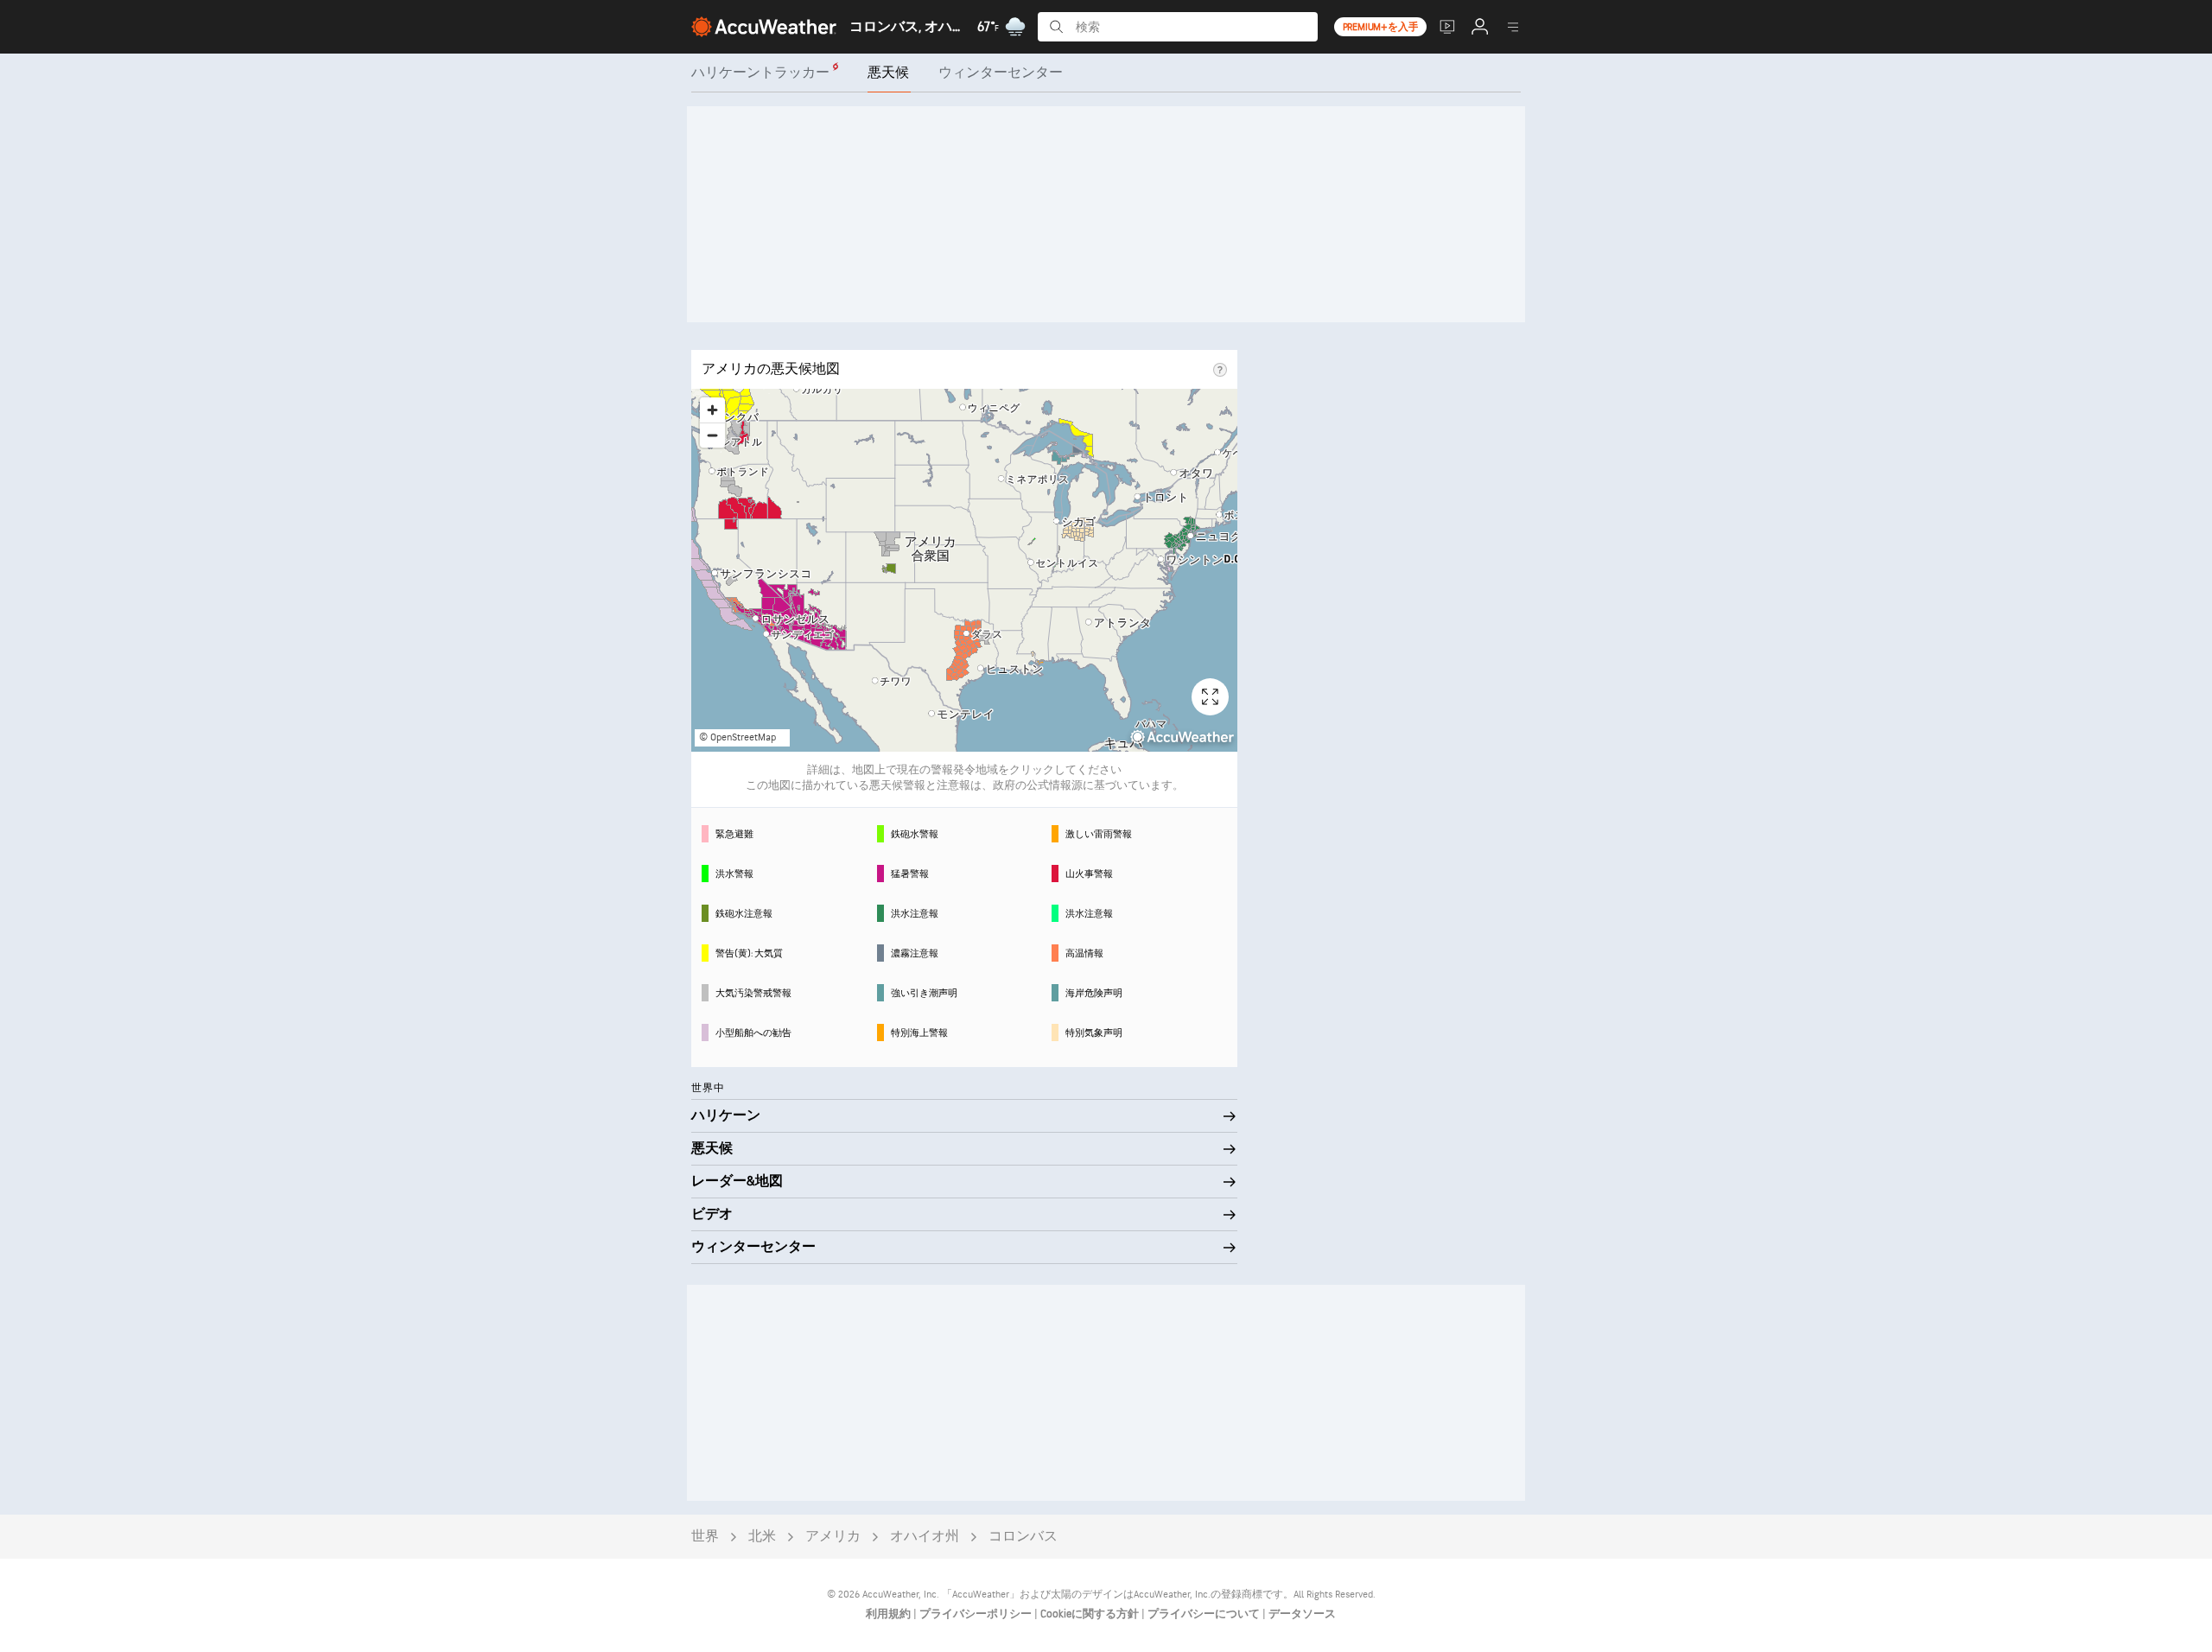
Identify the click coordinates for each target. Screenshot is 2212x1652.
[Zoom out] (712, 435)
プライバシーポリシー (977, 1614)
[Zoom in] (712, 410)
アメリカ (833, 1537)
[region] (964, 570)
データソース (1302, 1614)
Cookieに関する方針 (1091, 1614)
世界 (705, 1537)
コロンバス (1023, 1537)
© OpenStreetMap (737, 737)
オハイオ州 (925, 1537)
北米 (762, 1537)
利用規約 (890, 1614)
